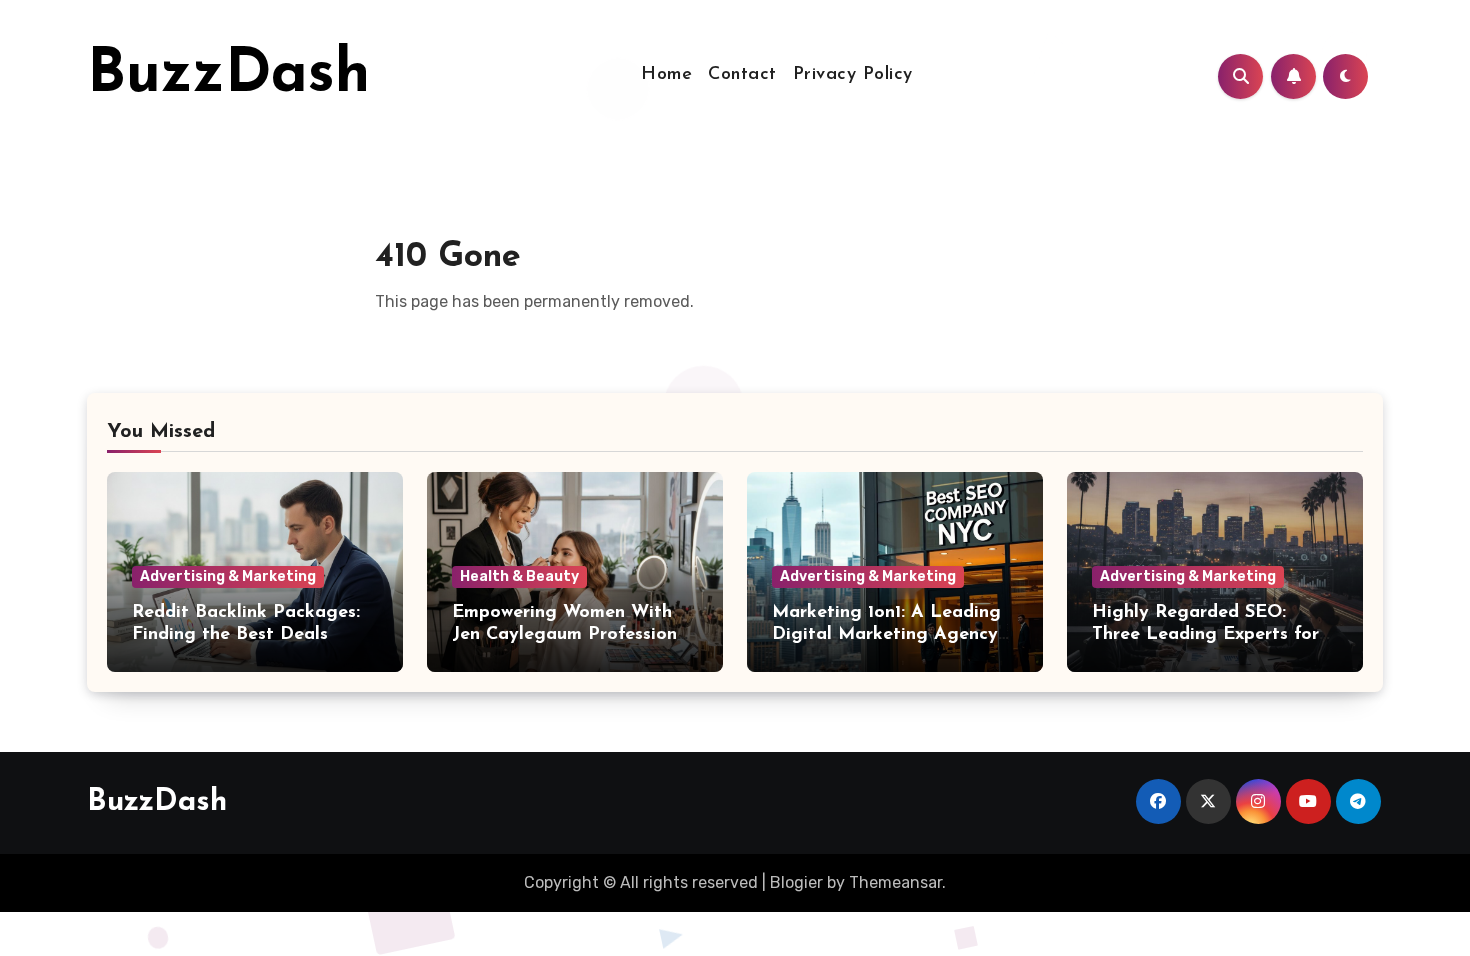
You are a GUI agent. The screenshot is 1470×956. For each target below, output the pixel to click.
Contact (742, 75)
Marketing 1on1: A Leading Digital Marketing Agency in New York (886, 634)
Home (666, 75)
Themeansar (895, 882)
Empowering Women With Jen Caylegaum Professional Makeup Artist (572, 634)
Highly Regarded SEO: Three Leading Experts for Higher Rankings (1205, 634)
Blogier (796, 882)
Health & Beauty (519, 576)
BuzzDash (228, 76)
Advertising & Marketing (228, 576)
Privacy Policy (853, 75)
